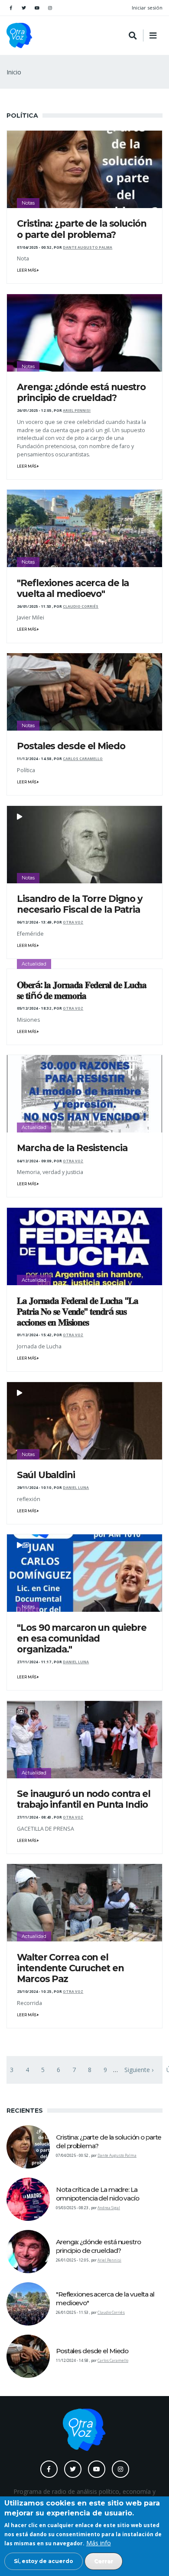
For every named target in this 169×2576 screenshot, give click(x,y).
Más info (99, 2543)
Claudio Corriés (81, 606)
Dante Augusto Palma (88, 247)
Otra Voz (73, 922)
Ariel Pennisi (77, 411)
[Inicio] (19, 35)
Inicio (14, 72)
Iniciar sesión (147, 8)
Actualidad (34, 964)
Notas (28, 203)
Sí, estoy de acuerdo (44, 2561)
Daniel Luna (76, 1488)
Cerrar (104, 2561)
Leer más (27, 270)
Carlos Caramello (83, 759)
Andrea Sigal (109, 2208)
